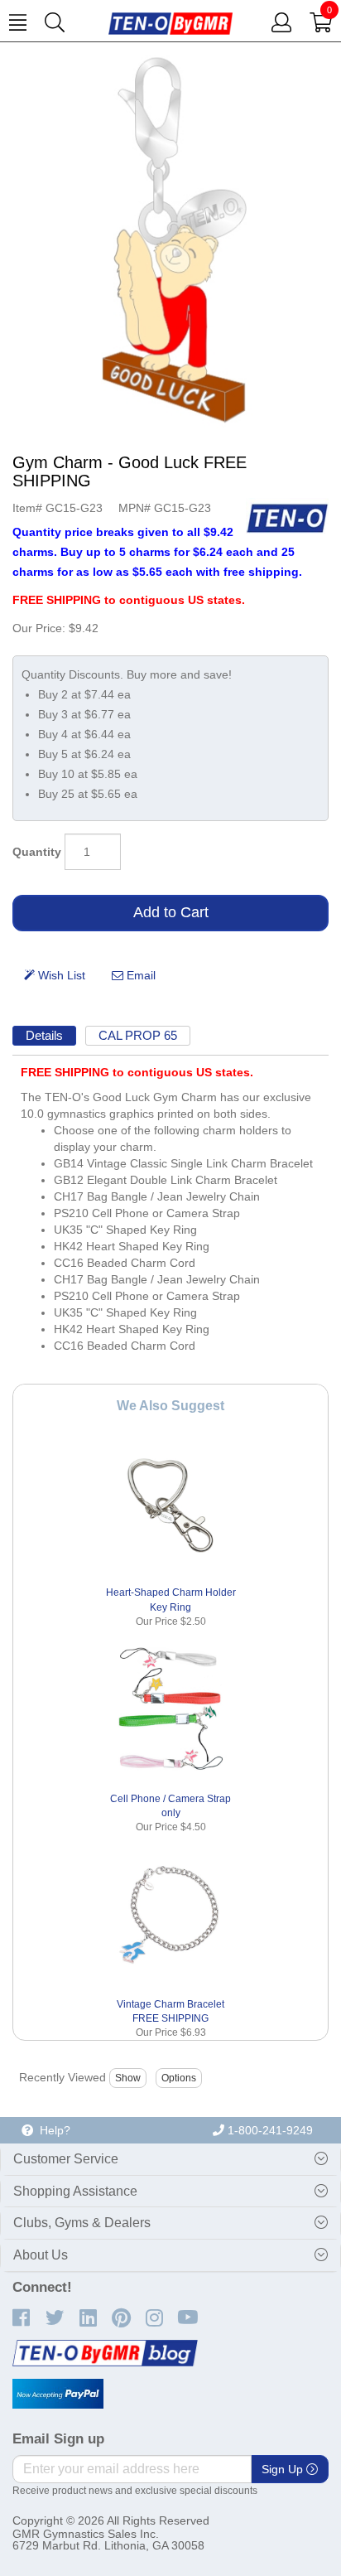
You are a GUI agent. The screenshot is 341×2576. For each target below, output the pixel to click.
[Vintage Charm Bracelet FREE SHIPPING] (171, 1916)
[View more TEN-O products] (287, 518)
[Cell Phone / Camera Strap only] (171, 1711)
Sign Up (284, 2469)
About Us (41, 2255)
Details (44, 1035)
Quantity (37, 852)
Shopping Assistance (75, 2191)
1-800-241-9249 (269, 2130)
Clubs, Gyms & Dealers (82, 2223)
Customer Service (66, 2159)
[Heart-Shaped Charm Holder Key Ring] (171, 1505)
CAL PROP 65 (138, 1035)
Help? (52, 2130)
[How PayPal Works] (58, 2394)
